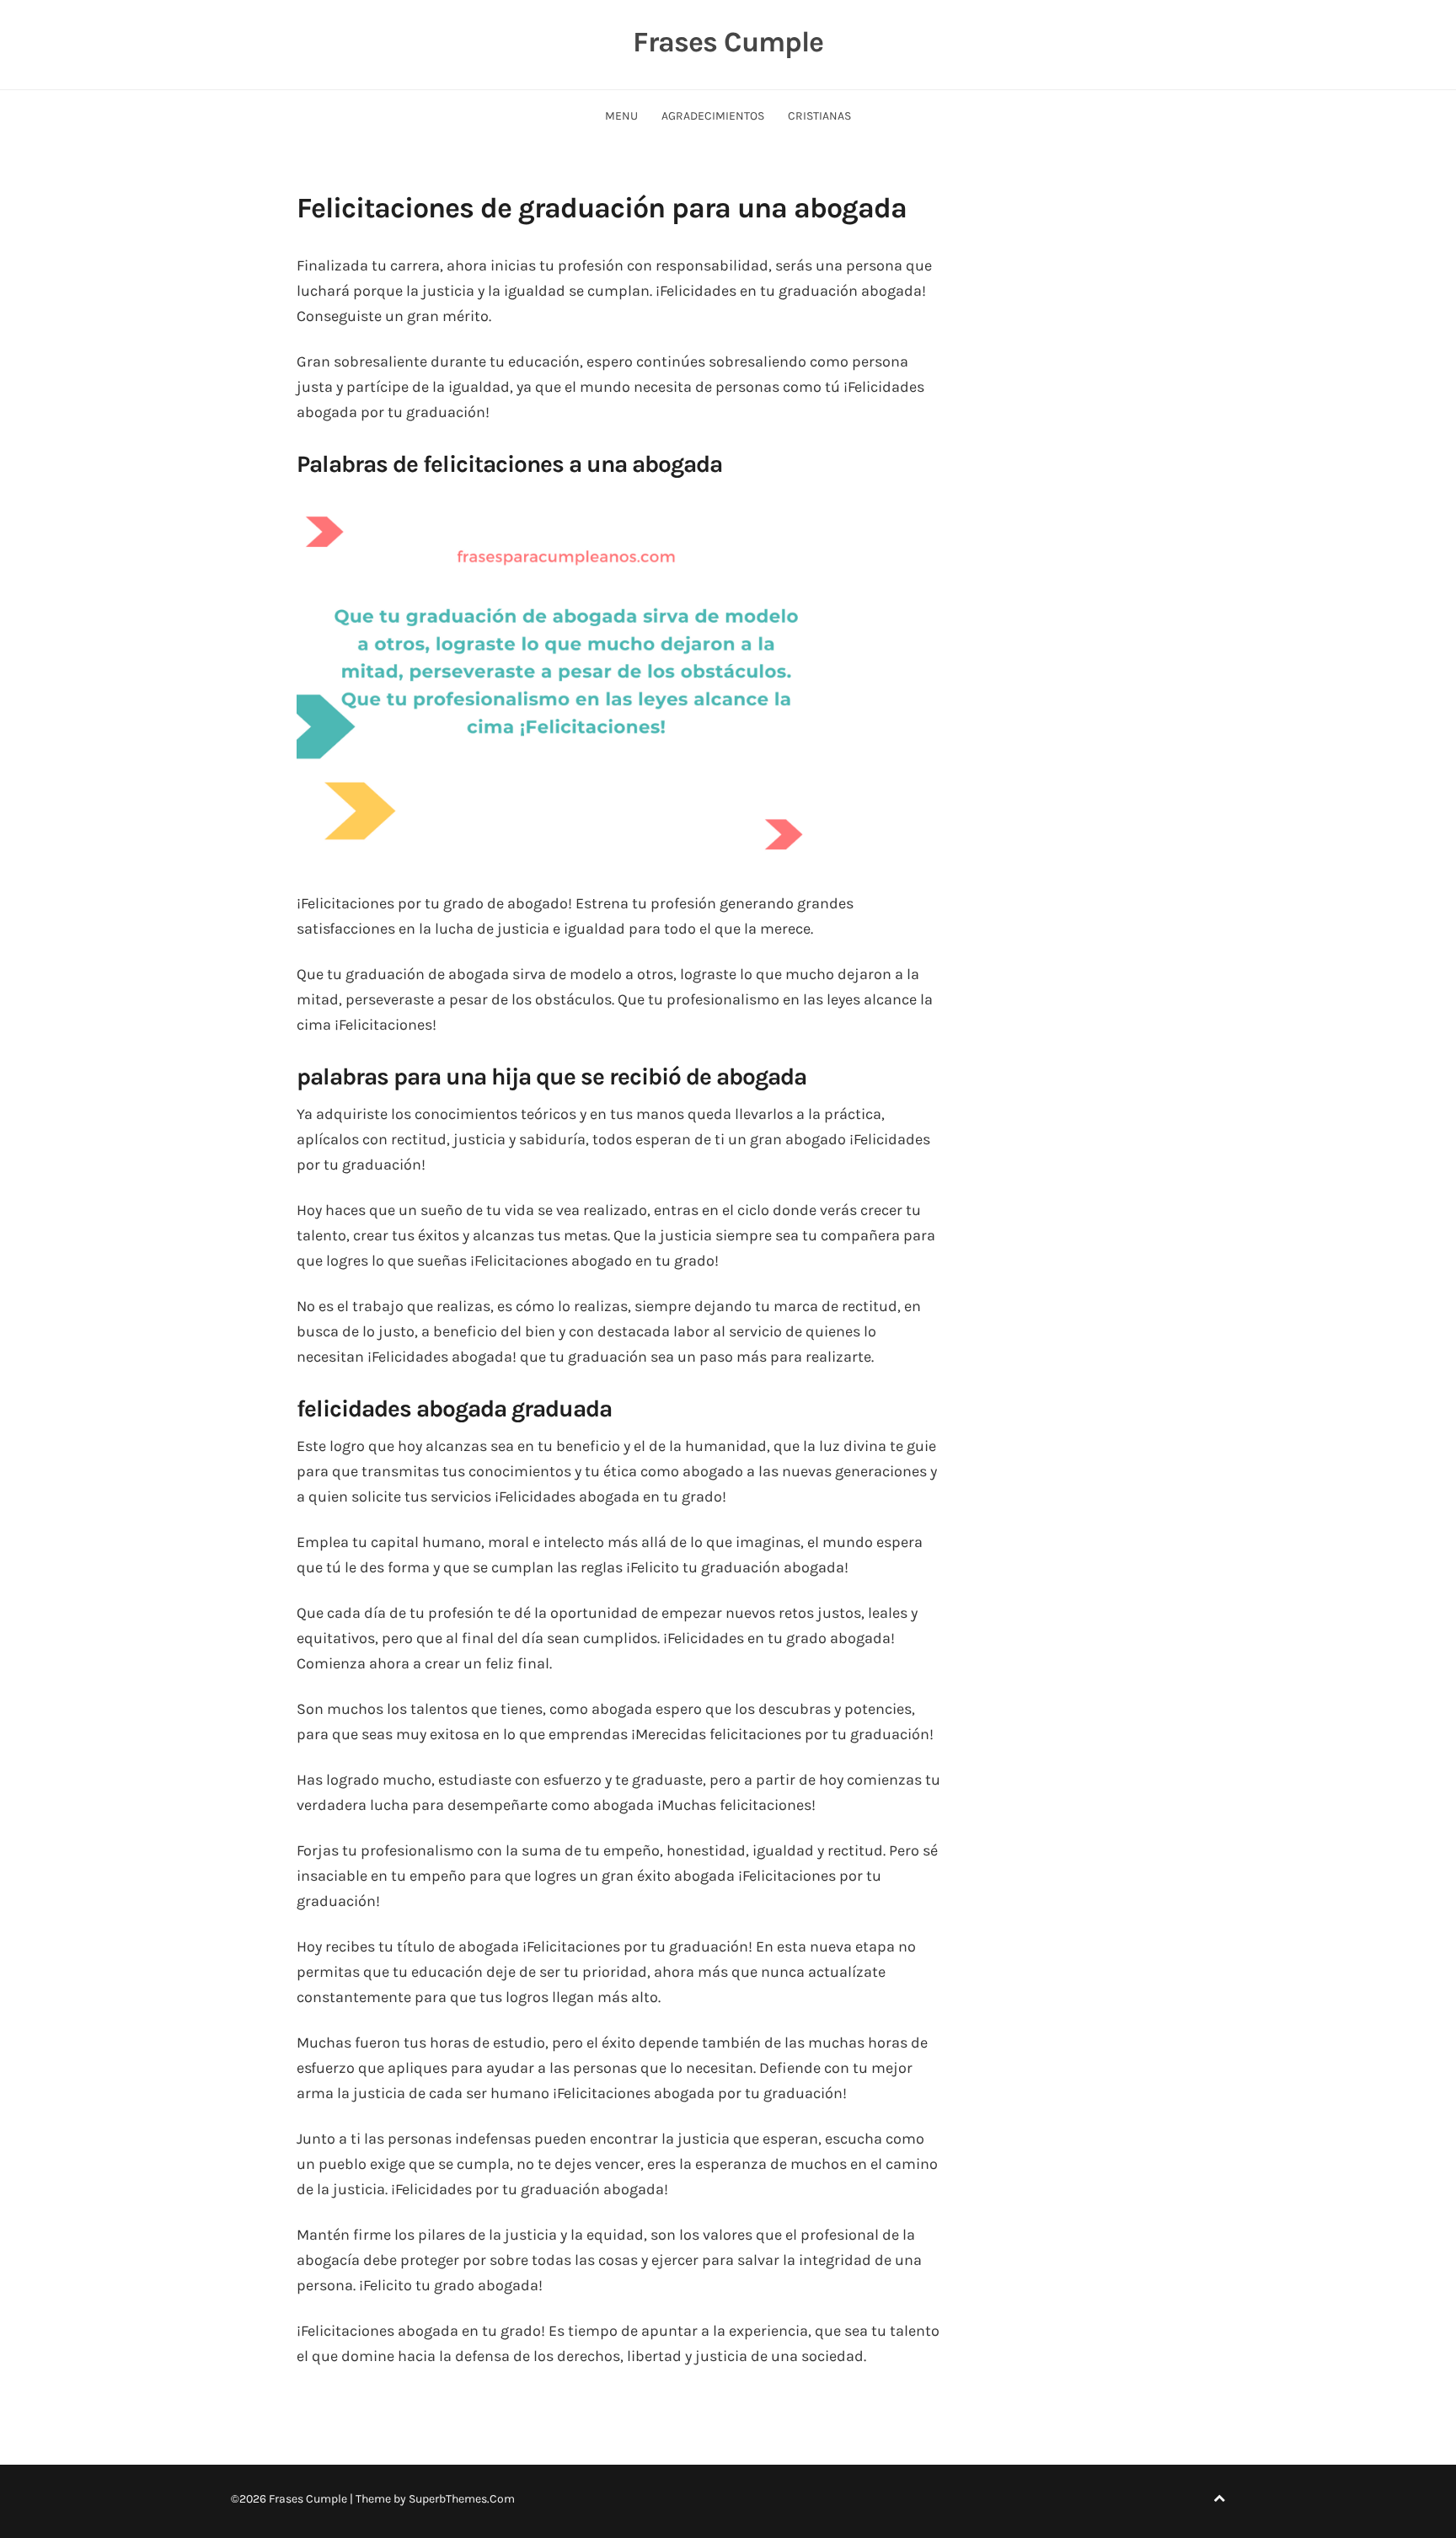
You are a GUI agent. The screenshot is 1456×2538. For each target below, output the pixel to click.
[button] (566, 679)
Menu (621, 116)
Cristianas (819, 116)
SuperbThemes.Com (462, 2499)
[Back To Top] (1219, 2499)
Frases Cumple (728, 42)
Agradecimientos (713, 116)
